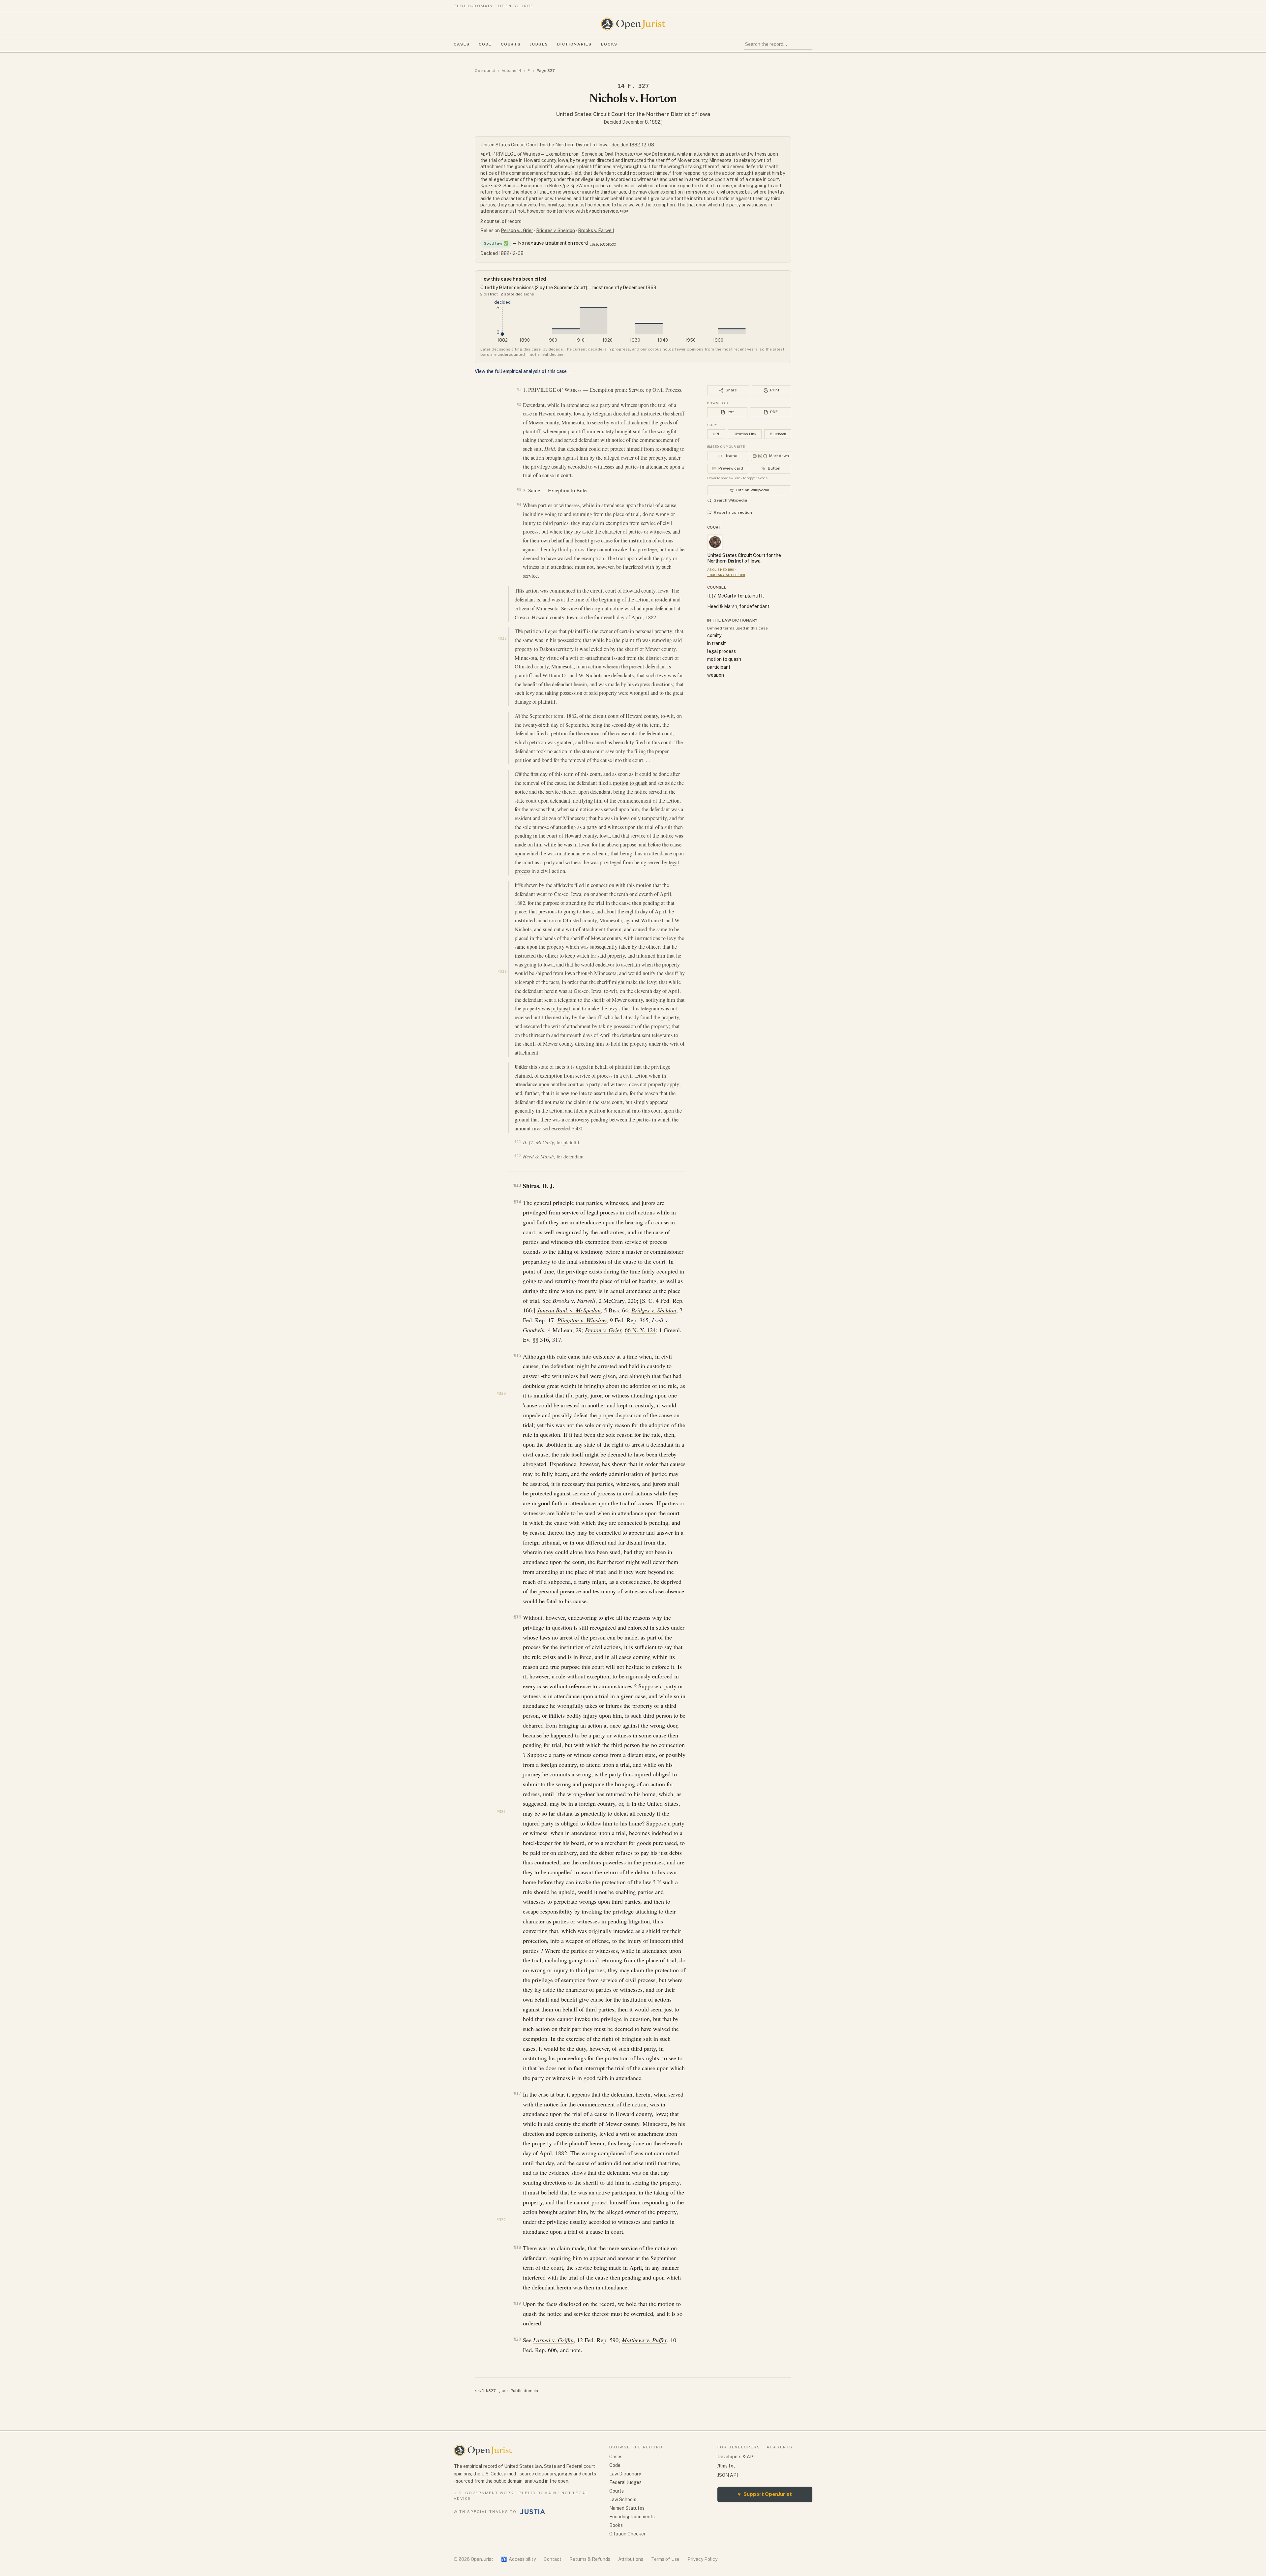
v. (574, 1301)
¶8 (520, 774)
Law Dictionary (625, 2474)
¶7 (520, 715)
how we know (603, 243)
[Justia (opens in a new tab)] (533, 2512)
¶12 (518, 1156)
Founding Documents (632, 2517)
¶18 (517, 2247)
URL (716, 434)
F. (529, 71)
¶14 (517, 1202)
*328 (502, 639)
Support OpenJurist (765, 2494)
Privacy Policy (702, 2559)
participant (719, 667)
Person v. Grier (603, 1330)
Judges (539, 44)
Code (485, 44)
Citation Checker (627, 2534)
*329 (502, 972)
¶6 (520, 631)
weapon (716, 675)
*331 (501, 1812)
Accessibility (518, 2559)
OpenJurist (485, 71)
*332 (501, 2220)
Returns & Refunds (590, 2559)
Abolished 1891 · (722, 569)
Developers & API (736, 2457)
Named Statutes (627, 2508)
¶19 (517, 2303)
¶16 (517, 1617)
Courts (511, 44)
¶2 (519, 404)
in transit (561, 1008)
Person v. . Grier (517, 230)
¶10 (519, 1066)
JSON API (728, 2475)
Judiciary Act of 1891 (726, 575)
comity (714, 635)
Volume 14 (512, 71)
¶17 (517, 2093)
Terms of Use (665, 2559)
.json (503, 2391)
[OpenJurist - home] (633, 24)
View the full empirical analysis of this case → (524, 371)
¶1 (519, 389)
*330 (501, 1394)
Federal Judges (625, 2482)
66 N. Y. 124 (640, 1330)
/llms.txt (726, 2466)
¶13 (517, 1185)
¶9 (520, 884)
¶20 (517, 2339)
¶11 (518, 1142)
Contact (553, 2559)
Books (609, 44)
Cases (462, 44)
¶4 (519, 505)
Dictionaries (574, 44)
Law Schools (623, 2499)
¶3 (519, 490)
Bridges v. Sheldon (556, 230)
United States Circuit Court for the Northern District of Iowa (633, 114)
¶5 (520, 590)
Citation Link (745, 434)
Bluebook (778, 434)
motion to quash (630, 783)
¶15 (517, 1355)
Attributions (631, 2559)
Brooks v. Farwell (596, 230)
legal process (722, 651)
